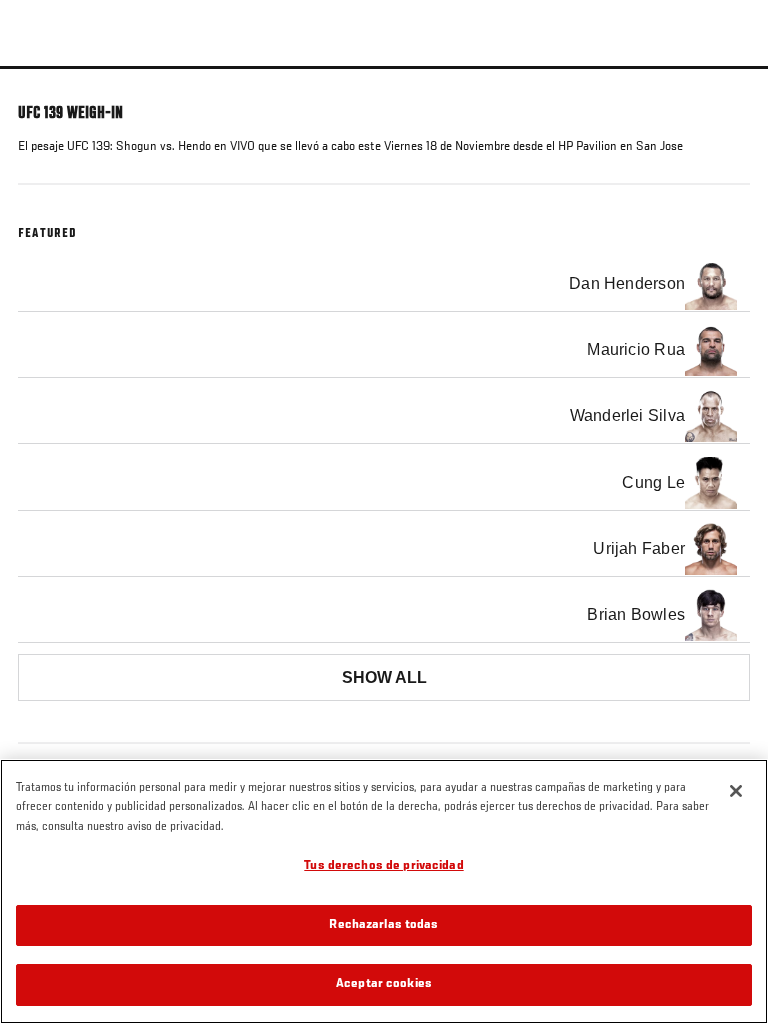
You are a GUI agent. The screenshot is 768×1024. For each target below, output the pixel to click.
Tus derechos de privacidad (383, 866)
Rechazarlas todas (383, 925)
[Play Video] (384, 67)
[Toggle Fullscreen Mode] (727, 81)
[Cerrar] (736, 791)
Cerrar (732, 104)
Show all (384, 677)
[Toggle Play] (42, 81)
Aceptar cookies (384, 984)
